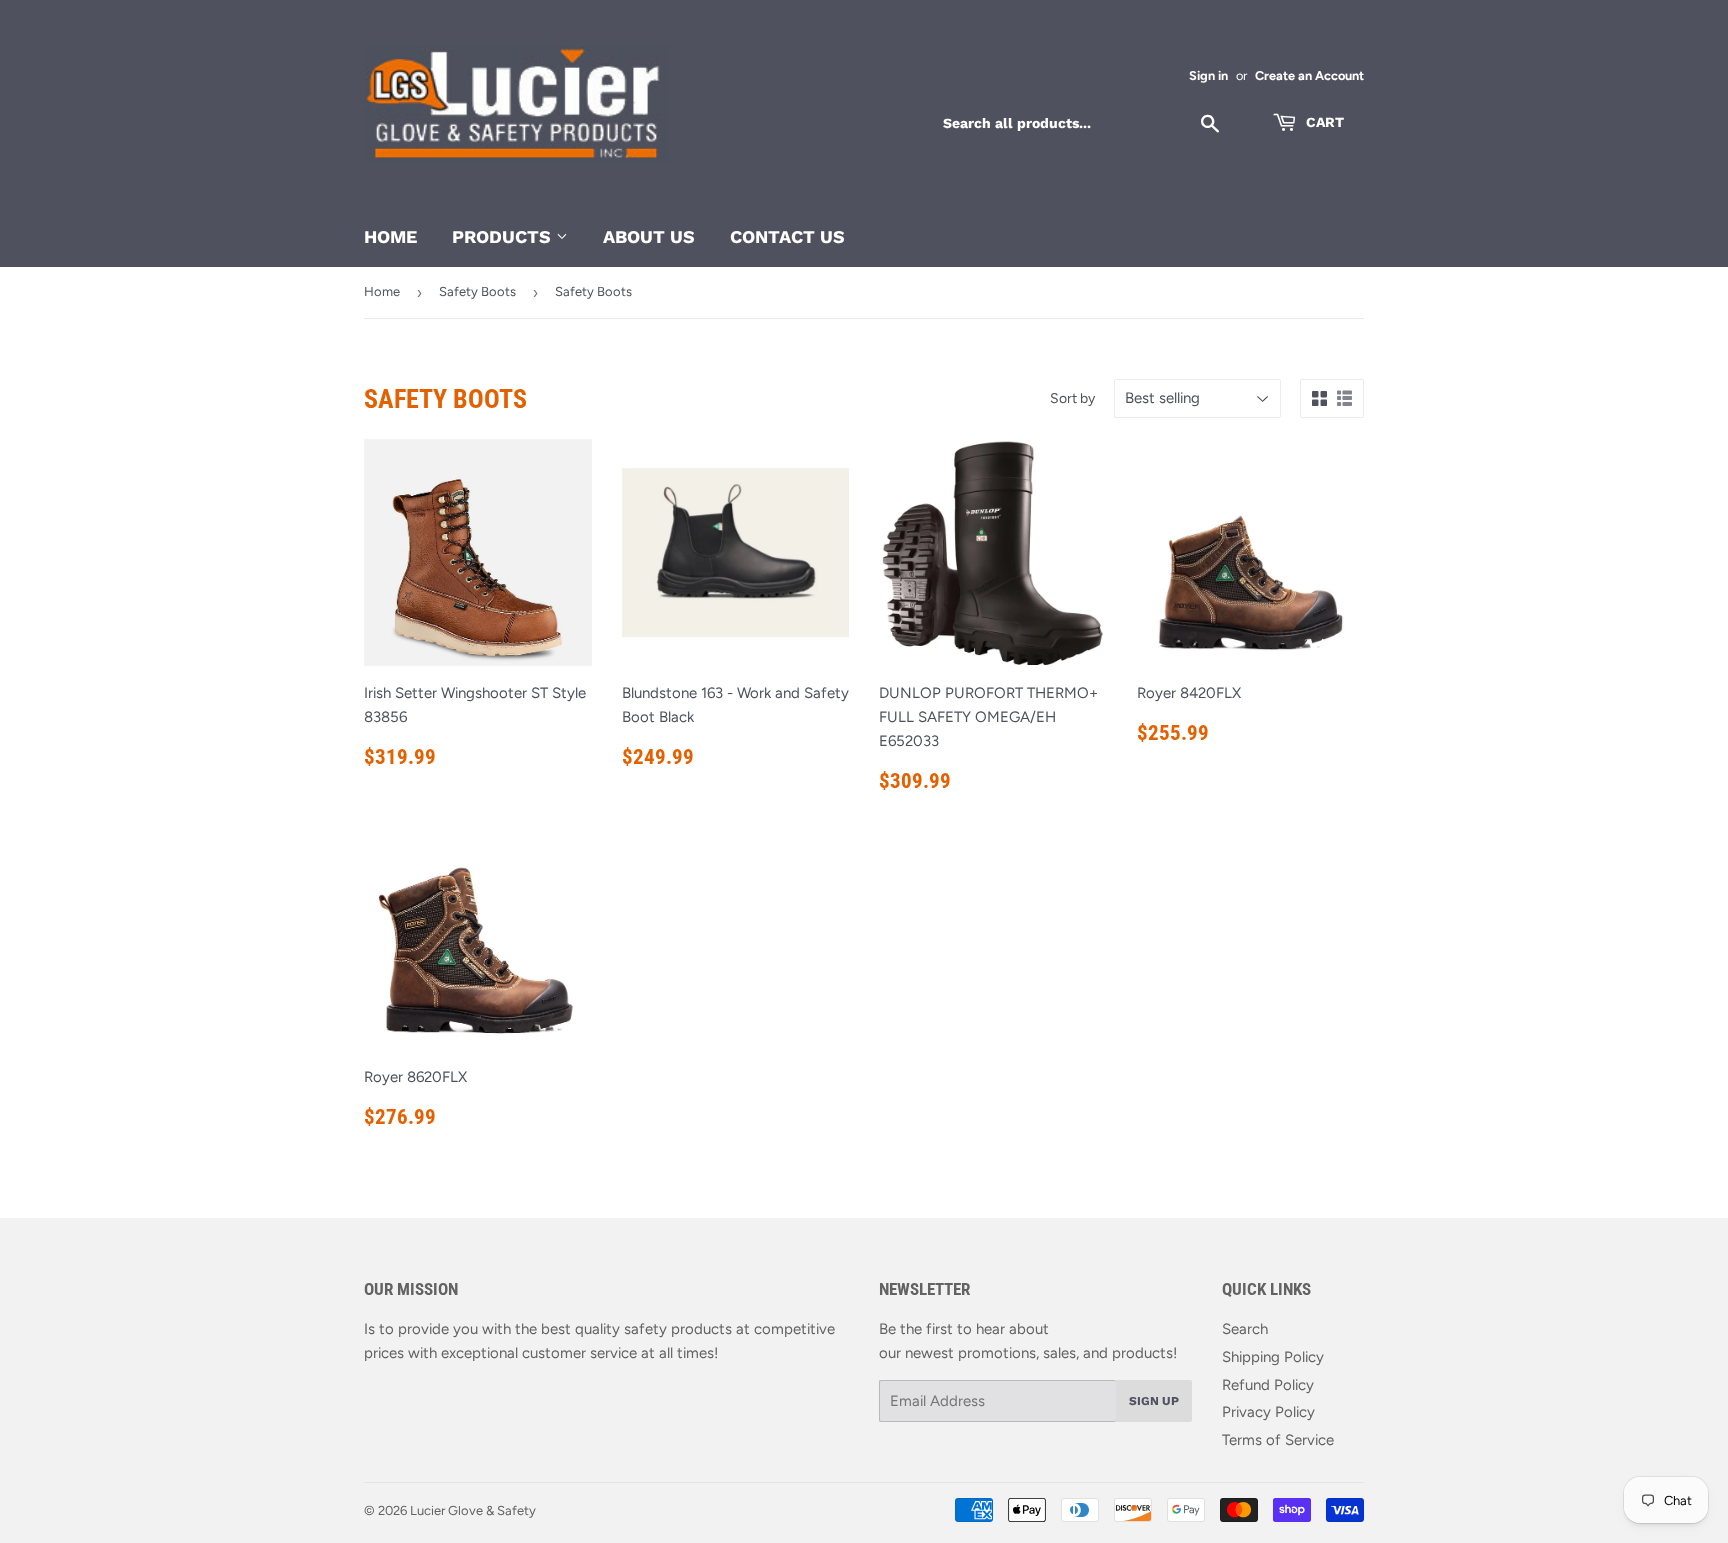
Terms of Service (1278, 1440)
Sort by (1072, 398)
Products (504, 236)
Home (390, 236)
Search (1245, 1329)
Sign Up (1154, 1401)
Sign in (1208, 75)
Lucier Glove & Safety (473, 1510)
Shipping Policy (1273, 1357)
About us (649, 236)
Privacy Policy (1268, 1412)
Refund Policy (1268, 1385)
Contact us (787, 236)
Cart (1323, 122)
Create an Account (1309, 75)
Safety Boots (477, 291)
